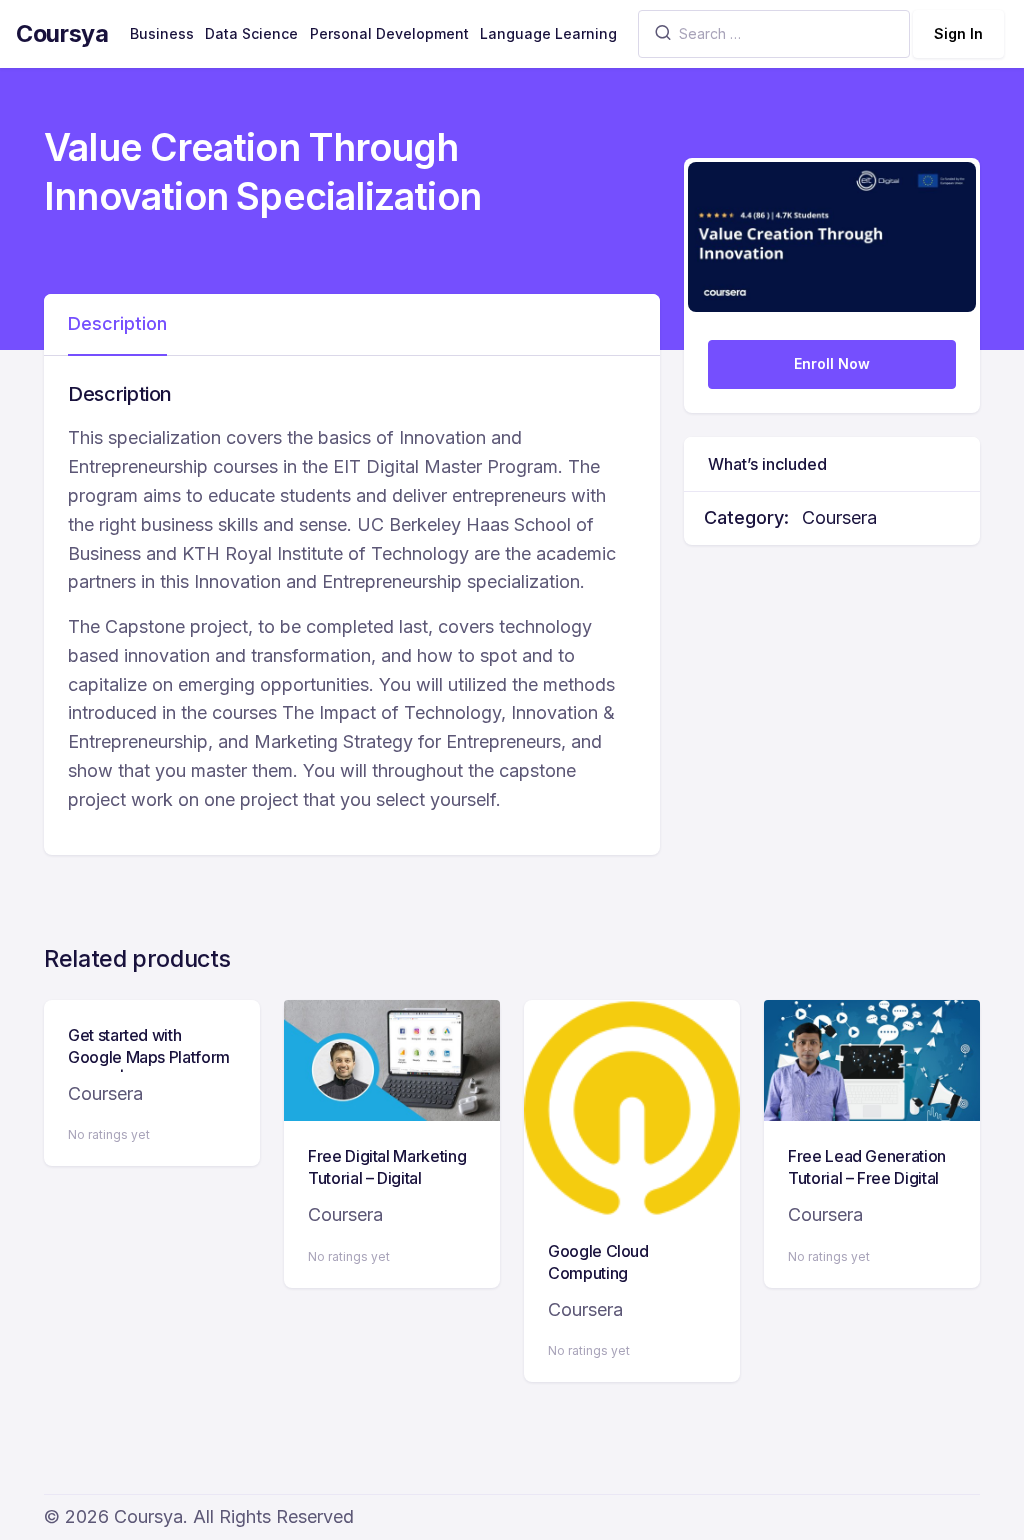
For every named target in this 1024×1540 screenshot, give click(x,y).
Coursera (839, 517)
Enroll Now (832, 363)
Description (117, 323)
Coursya (62, 33)
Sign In (958, 33)
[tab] (117, 325)
